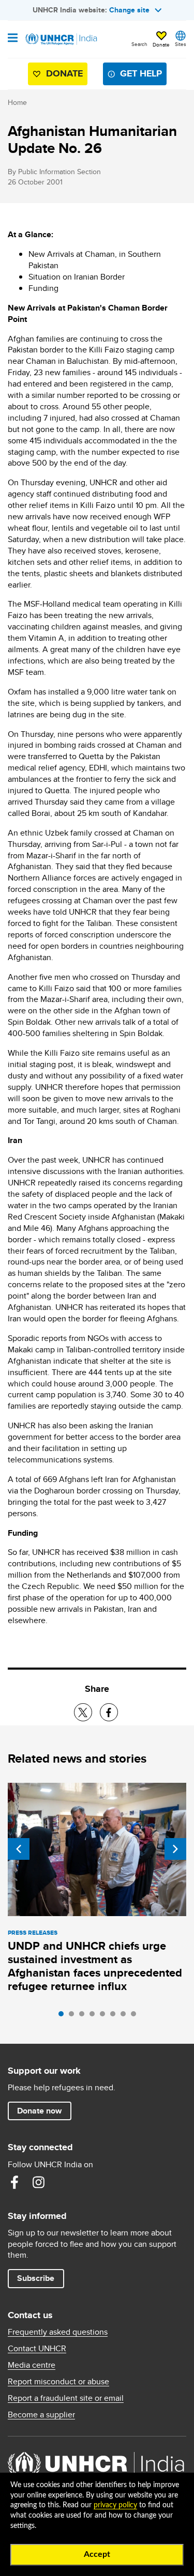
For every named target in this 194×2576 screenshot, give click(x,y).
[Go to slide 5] (105, 2016)
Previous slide (19, 1849)
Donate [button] (161, 44)
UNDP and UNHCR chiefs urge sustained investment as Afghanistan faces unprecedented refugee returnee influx (95, 1966)
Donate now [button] (39, 2111)
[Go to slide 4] (95, 2016)
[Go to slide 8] (136, 2016)
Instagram (38, 2182)
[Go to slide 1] (64, 2016)
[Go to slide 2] (74, 2016)
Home (17, 102)
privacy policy (115, 2505)
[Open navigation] (13, 39)
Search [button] (139, 44)
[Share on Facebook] (109, 1712)
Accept (97, 2554)
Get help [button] (141, 73)
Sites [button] (181, 44)
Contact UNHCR (37, 2349)
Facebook (14, 2182)
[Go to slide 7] (126, 2016)
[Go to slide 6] (115, 2016)
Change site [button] (129, 10)
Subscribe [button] (36, 2278)
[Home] (61, 39)
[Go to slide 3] (84, 2016)
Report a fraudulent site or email (66, 2398)
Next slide (175, 1849)
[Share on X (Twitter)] (83, 1712)
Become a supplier (41, 2415)
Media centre (32, 2365)
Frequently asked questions (58, 2332)
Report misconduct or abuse (58, 2382)
